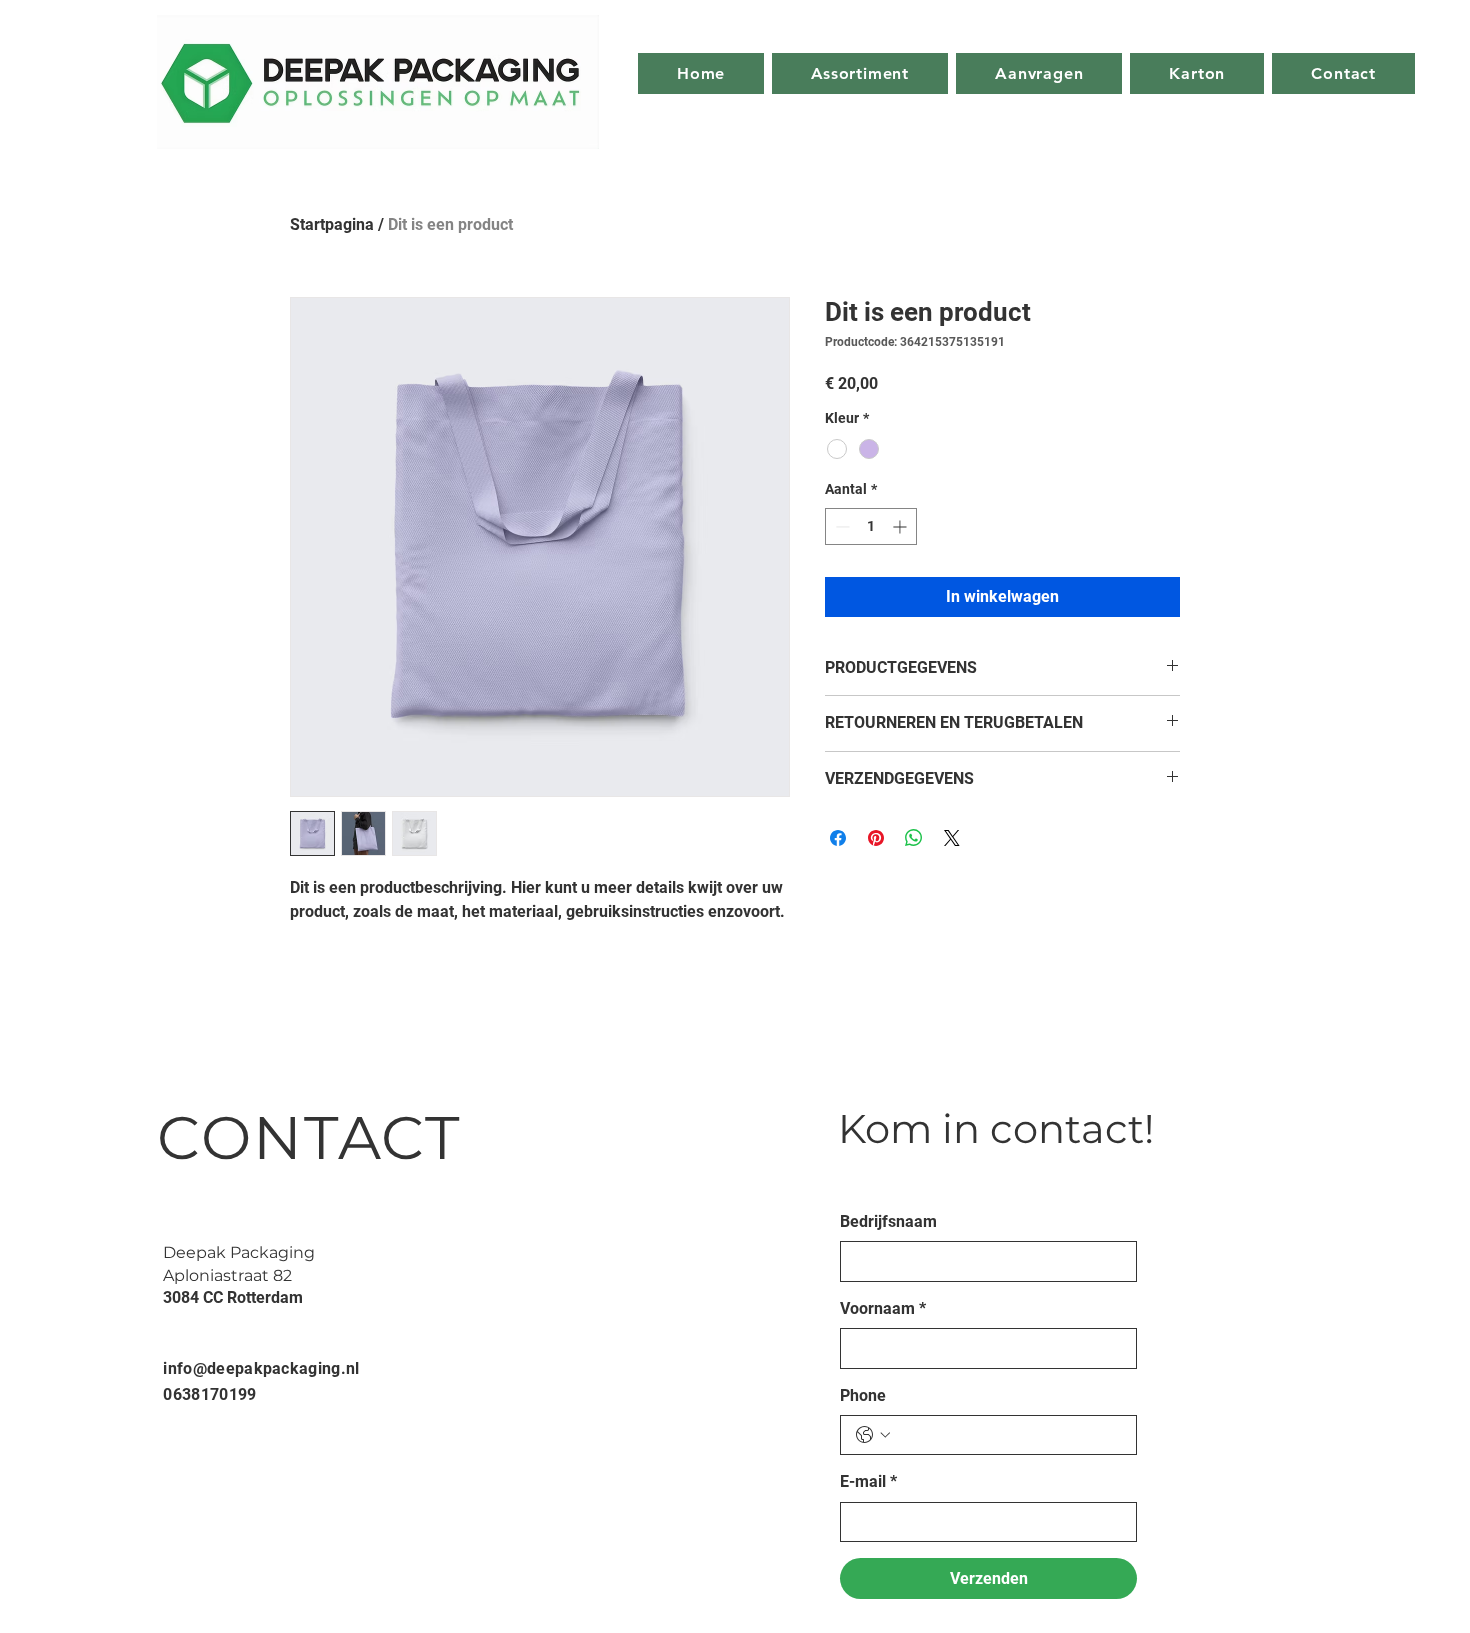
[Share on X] (952, 838)
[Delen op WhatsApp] (914, 838)
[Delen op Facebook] (838, 838)
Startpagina (332, 224)
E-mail (868, 1481)
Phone (863, 1395)
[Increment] (901, 526)
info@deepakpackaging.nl (261, 1368)
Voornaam (883, 1308)
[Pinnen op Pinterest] (876, 838)
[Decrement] (840, 526)
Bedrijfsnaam (888, 1221)
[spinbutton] (871, 526)
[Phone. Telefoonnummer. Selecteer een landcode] (873, 1435)
